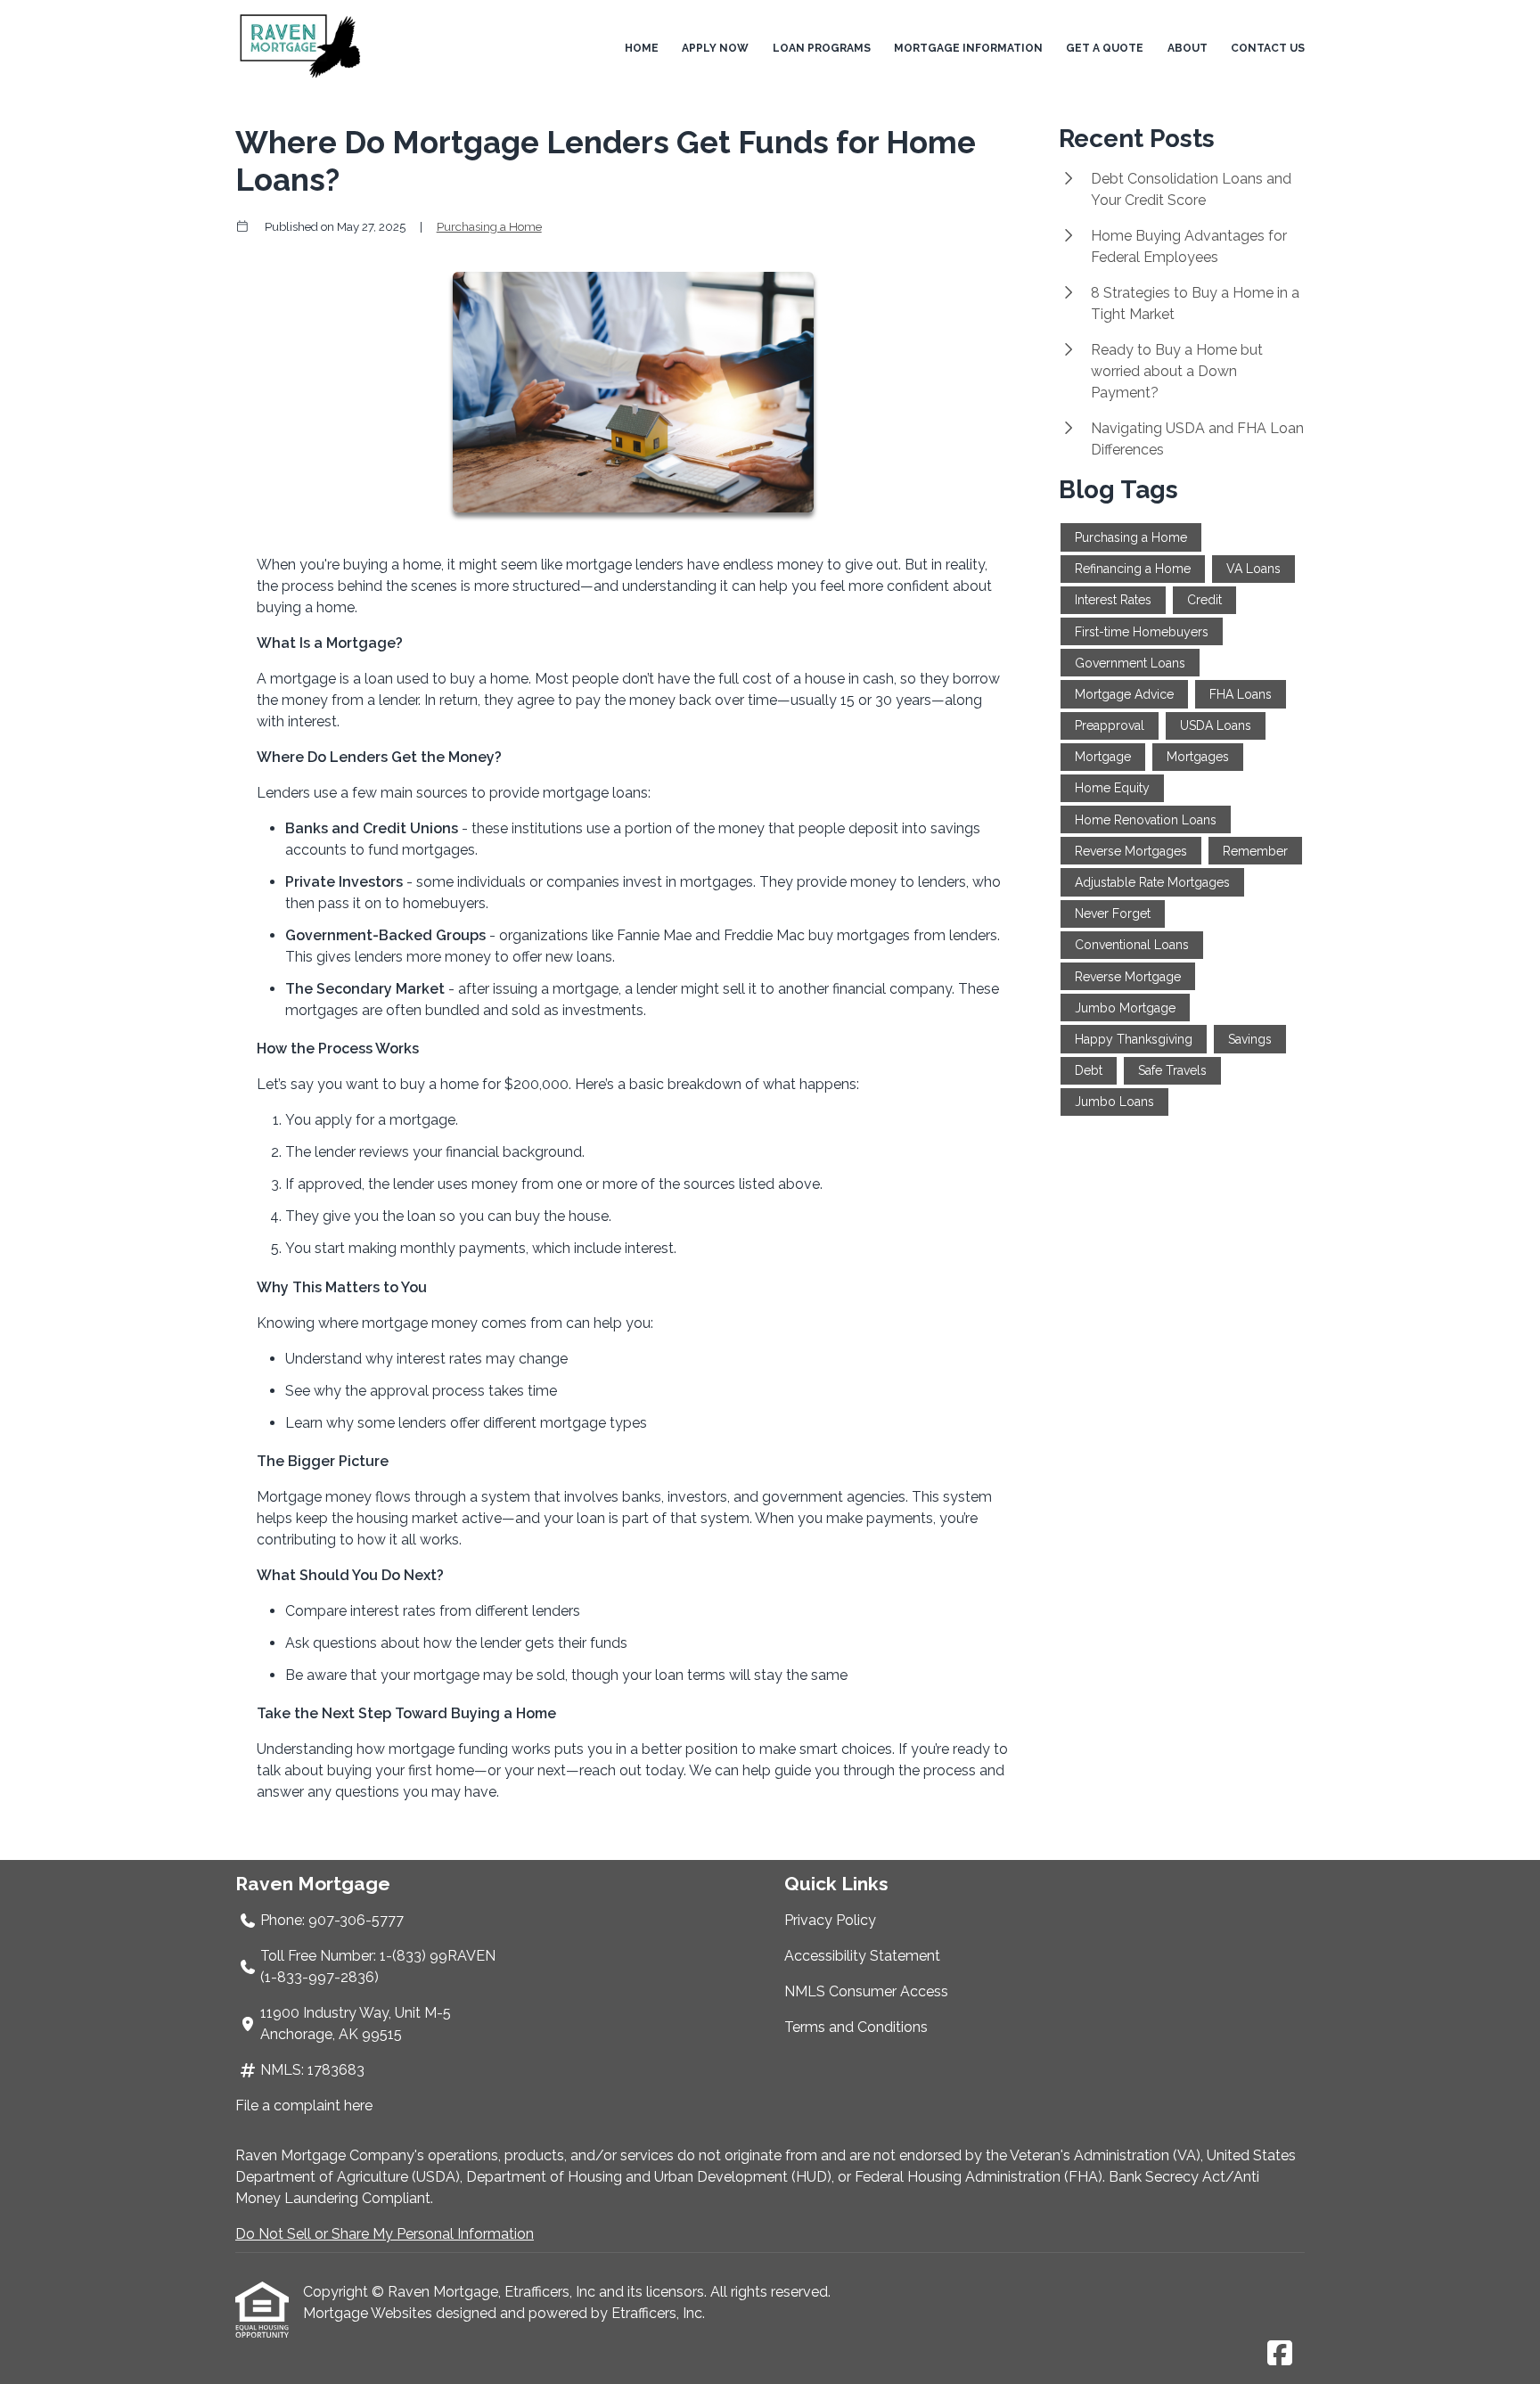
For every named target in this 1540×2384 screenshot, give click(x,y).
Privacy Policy (830, 1920)
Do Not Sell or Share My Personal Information (385, 2234)
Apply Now (715, 48)
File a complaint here (304, 2105)
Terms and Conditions (856, 2027)
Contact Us (1268, 48)
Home (642, 48)
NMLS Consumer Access (866, 1991)
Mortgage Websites (369, 2313)
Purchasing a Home (489, 226)
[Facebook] (1280, 2354)
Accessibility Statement (862, 1956)
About (1188, 48)
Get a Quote (1105, 48)
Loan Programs (822, 48)
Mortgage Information (968, 48)
